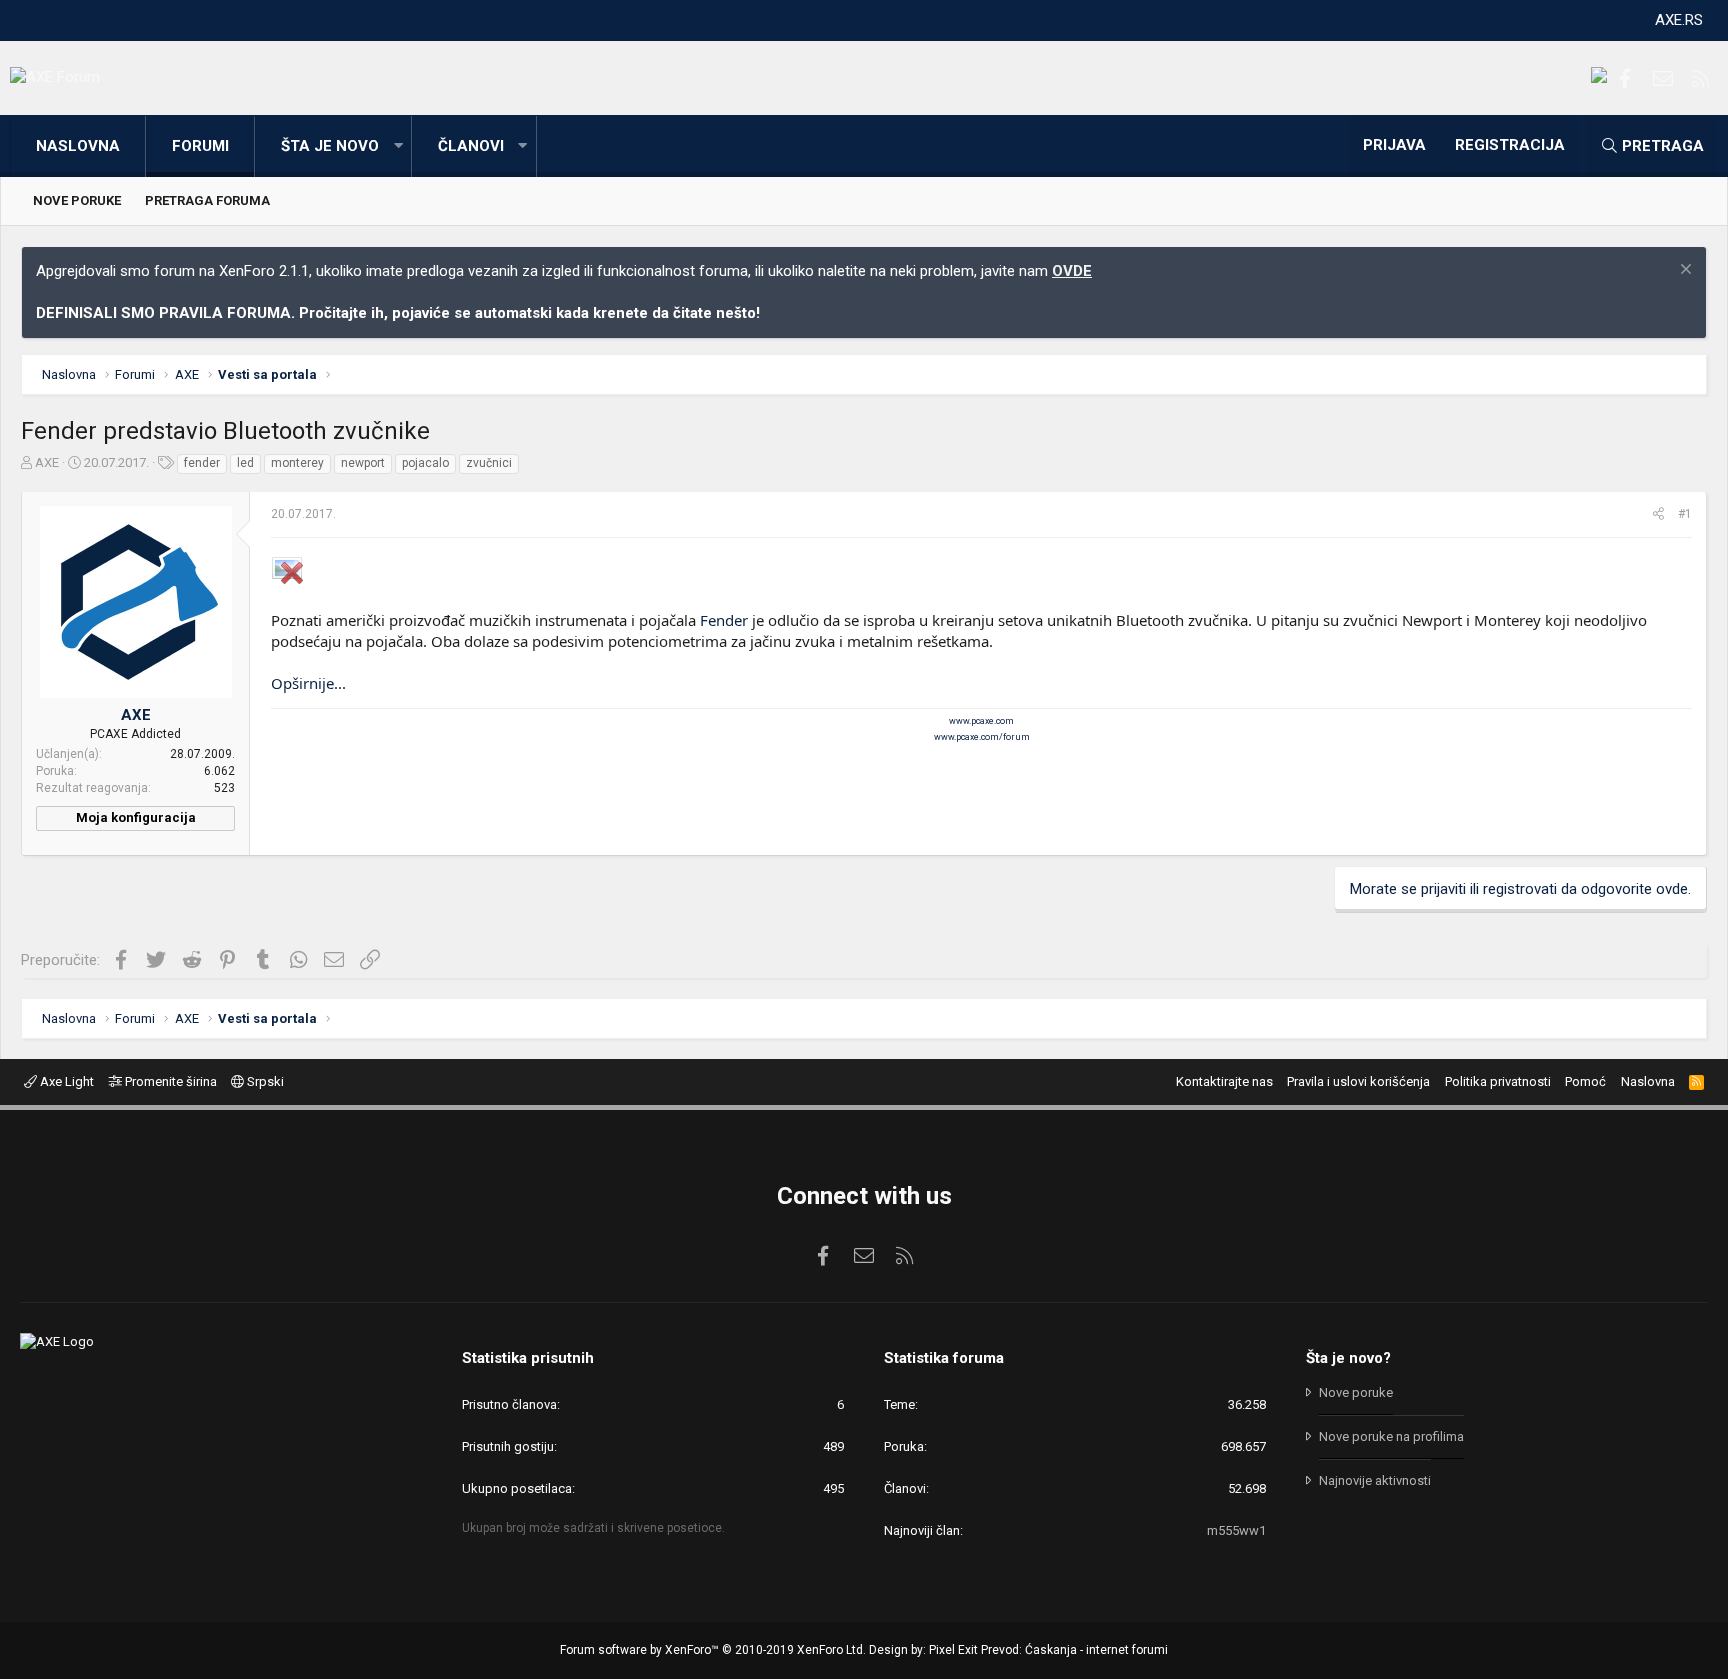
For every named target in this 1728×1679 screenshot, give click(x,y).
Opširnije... (308, 683)
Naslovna (78, 146)
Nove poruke (77, 200)
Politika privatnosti (1498, 1081)
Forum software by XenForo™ (713, 1650)
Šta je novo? (1348, 1358)
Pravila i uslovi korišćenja (1358, 1081)
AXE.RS (1679, 20)
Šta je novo (330, 146)
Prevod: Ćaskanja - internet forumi (1074, 1650)
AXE (47, 462)
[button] (398, 146)
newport (363, 463)
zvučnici (489, 463)
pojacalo (425, 463)
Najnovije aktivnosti (1375, 1480)
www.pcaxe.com (981, 721)
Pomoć (1585, 1081)
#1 (1685, 514)
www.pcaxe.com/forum (982, 737)
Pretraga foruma (207, 200)
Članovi (471, 146)
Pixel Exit (953, 1650)
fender (202, 463)
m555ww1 (1236, 1530)
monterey (297, 463)
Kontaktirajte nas (1224, 1081)
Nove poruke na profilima (1391, 1436)
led (245, 463)
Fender (724, 620)
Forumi (200, 146)
